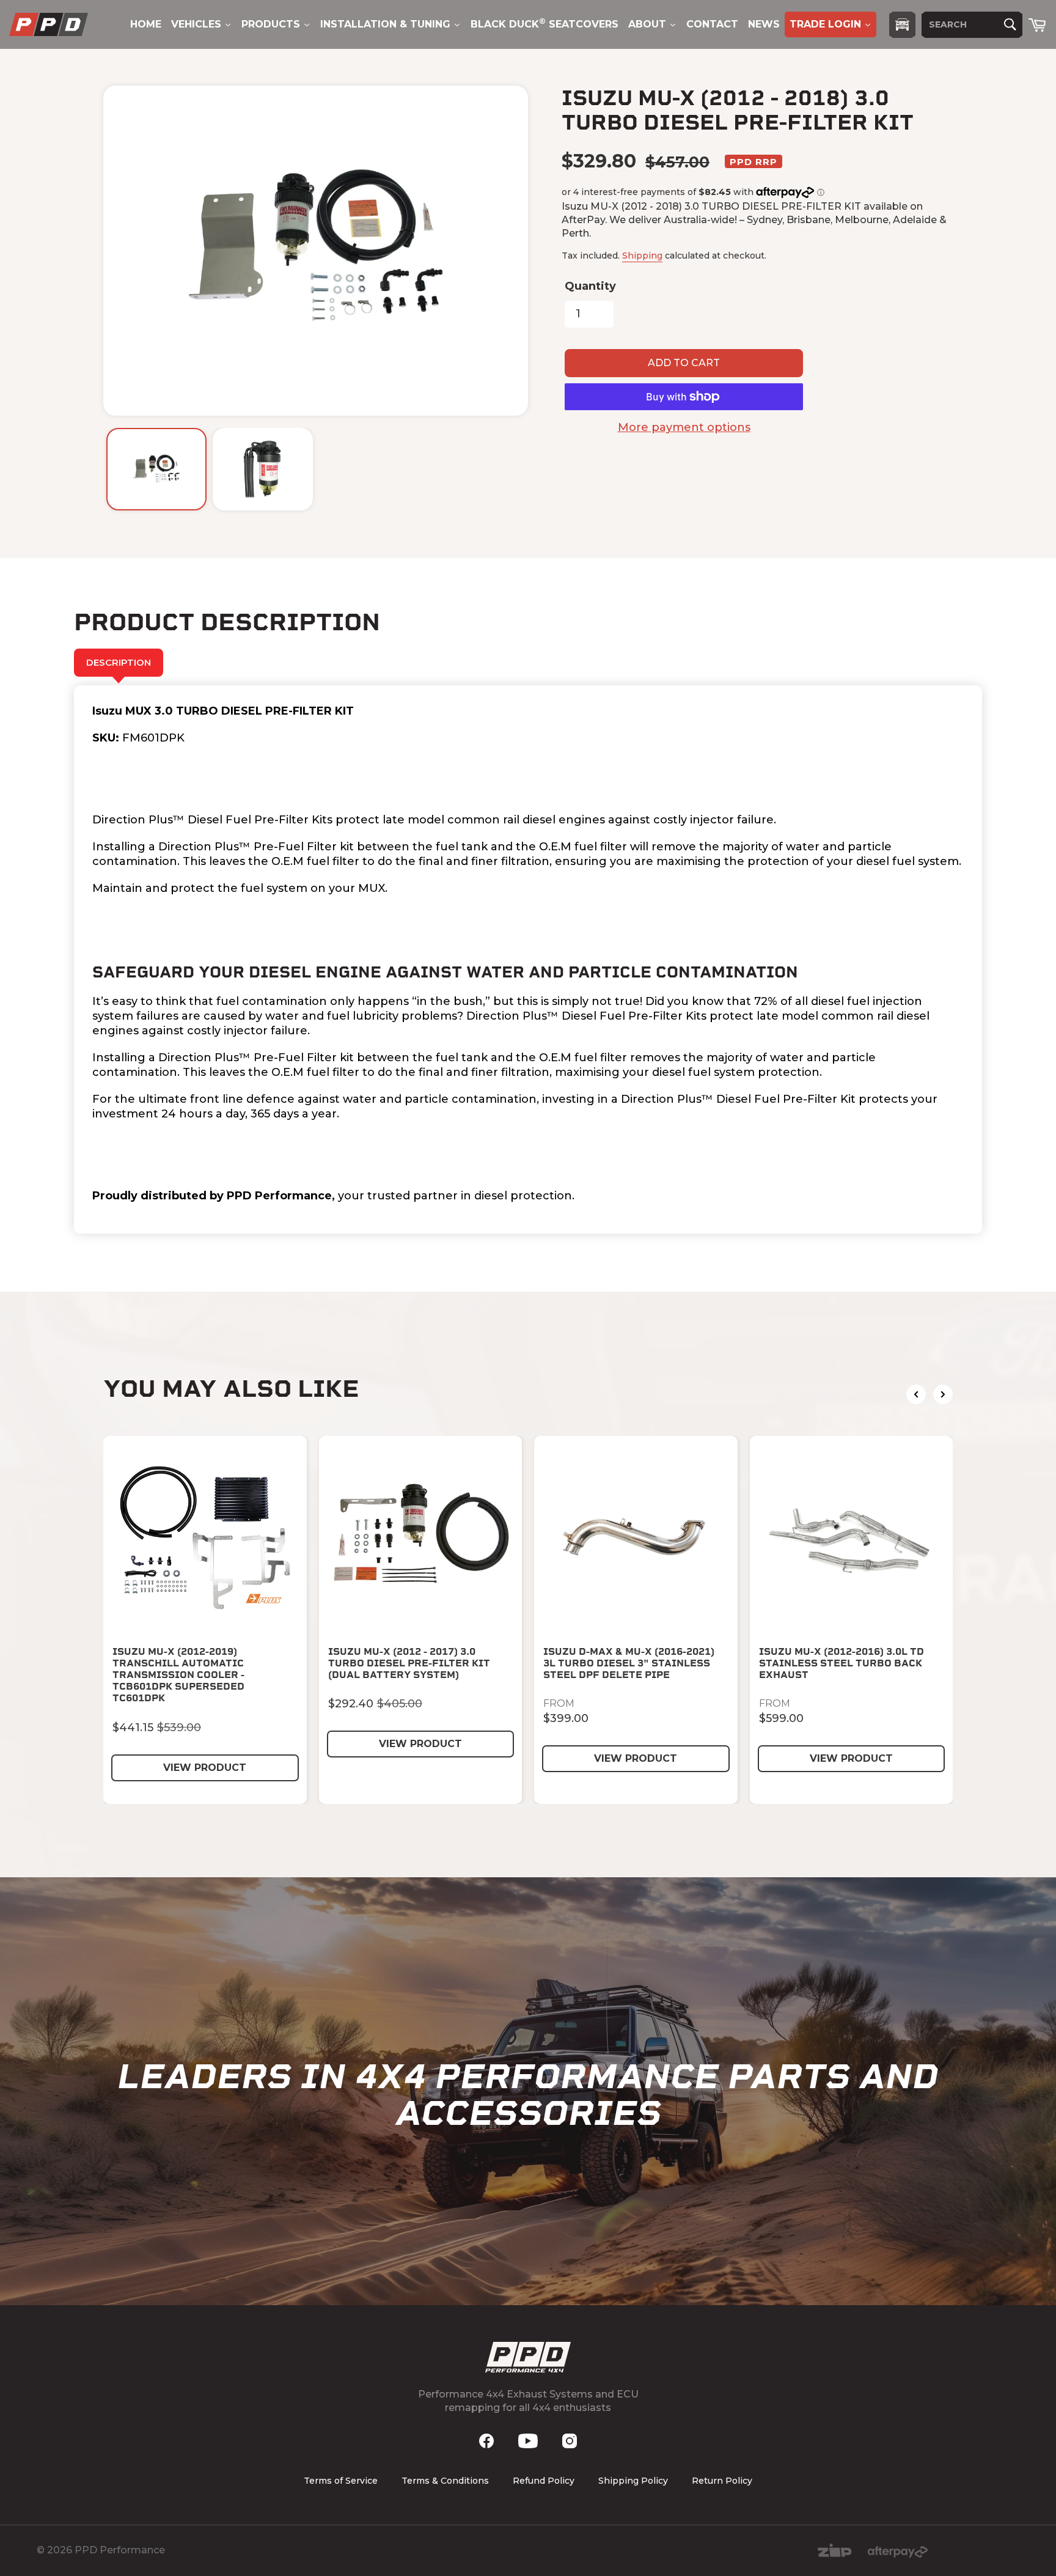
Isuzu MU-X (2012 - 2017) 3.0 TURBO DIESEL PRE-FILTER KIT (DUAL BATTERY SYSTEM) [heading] (409, 1663)
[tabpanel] (528, 959)
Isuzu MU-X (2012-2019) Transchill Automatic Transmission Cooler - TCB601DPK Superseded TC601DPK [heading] (178, 1675)
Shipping (642, 256)
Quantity (590, 286)
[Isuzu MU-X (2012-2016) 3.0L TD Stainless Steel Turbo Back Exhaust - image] (852, 1538)
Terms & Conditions (445, 2481)
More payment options (684, 427)
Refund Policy (544, 2481)
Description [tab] (119, 662)
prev (916, 1394)
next (943, 1394)
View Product (205, 1768)
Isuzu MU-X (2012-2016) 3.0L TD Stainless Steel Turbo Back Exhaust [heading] (842, 1663)
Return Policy (722, 2481)
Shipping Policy (633, 2481)
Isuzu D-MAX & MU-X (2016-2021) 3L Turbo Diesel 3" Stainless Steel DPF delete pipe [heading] (629, 1663)
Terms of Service (341, 2481)
